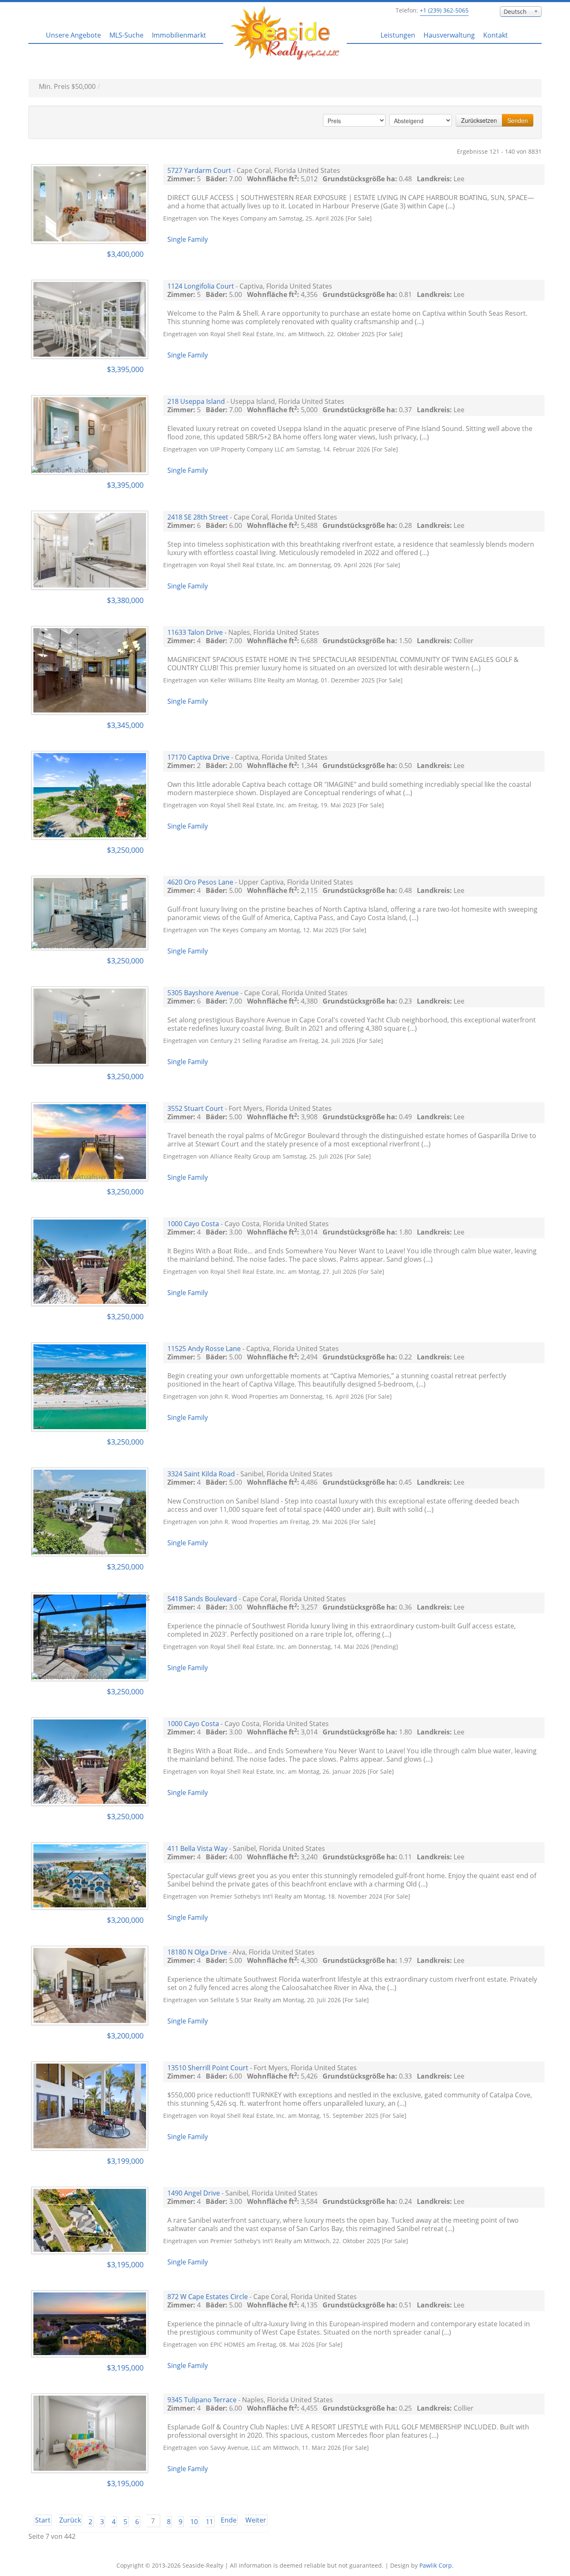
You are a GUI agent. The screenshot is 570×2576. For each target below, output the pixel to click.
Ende (229, 2520)
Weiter (256, 2520)
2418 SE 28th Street (198, 517)
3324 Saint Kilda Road (201, 1474)
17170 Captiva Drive (198, 757)
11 (209, 2522)
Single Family (188, 239)
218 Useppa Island (196, 401)
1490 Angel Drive (194, 2193)
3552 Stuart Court (195, 1108)
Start (43, 2520)
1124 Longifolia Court (201, 286)
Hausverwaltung (449, 35)
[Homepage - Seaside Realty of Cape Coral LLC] (285, 32)
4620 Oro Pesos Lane (200, 882)
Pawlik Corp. (436, 2565)
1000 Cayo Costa (193, 1224)
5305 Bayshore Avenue (203, 993)
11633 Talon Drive (195, 632)
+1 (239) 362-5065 (444, 10)
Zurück (70, 2520)
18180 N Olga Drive (197, 1952)
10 (194, 2522)
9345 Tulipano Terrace (202, 2400)
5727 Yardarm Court (199, 170)
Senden (518, 120)
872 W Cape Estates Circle (208, 2297)
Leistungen (398, 35)
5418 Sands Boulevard (202, 1599)
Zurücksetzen (479, 120)
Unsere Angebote (73, 35)
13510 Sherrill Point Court (208, 2068)
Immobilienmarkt (179, 35)
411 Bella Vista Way (197, 1848)
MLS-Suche (126, 35)
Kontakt (496, 35)
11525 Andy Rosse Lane (204, 1349)
